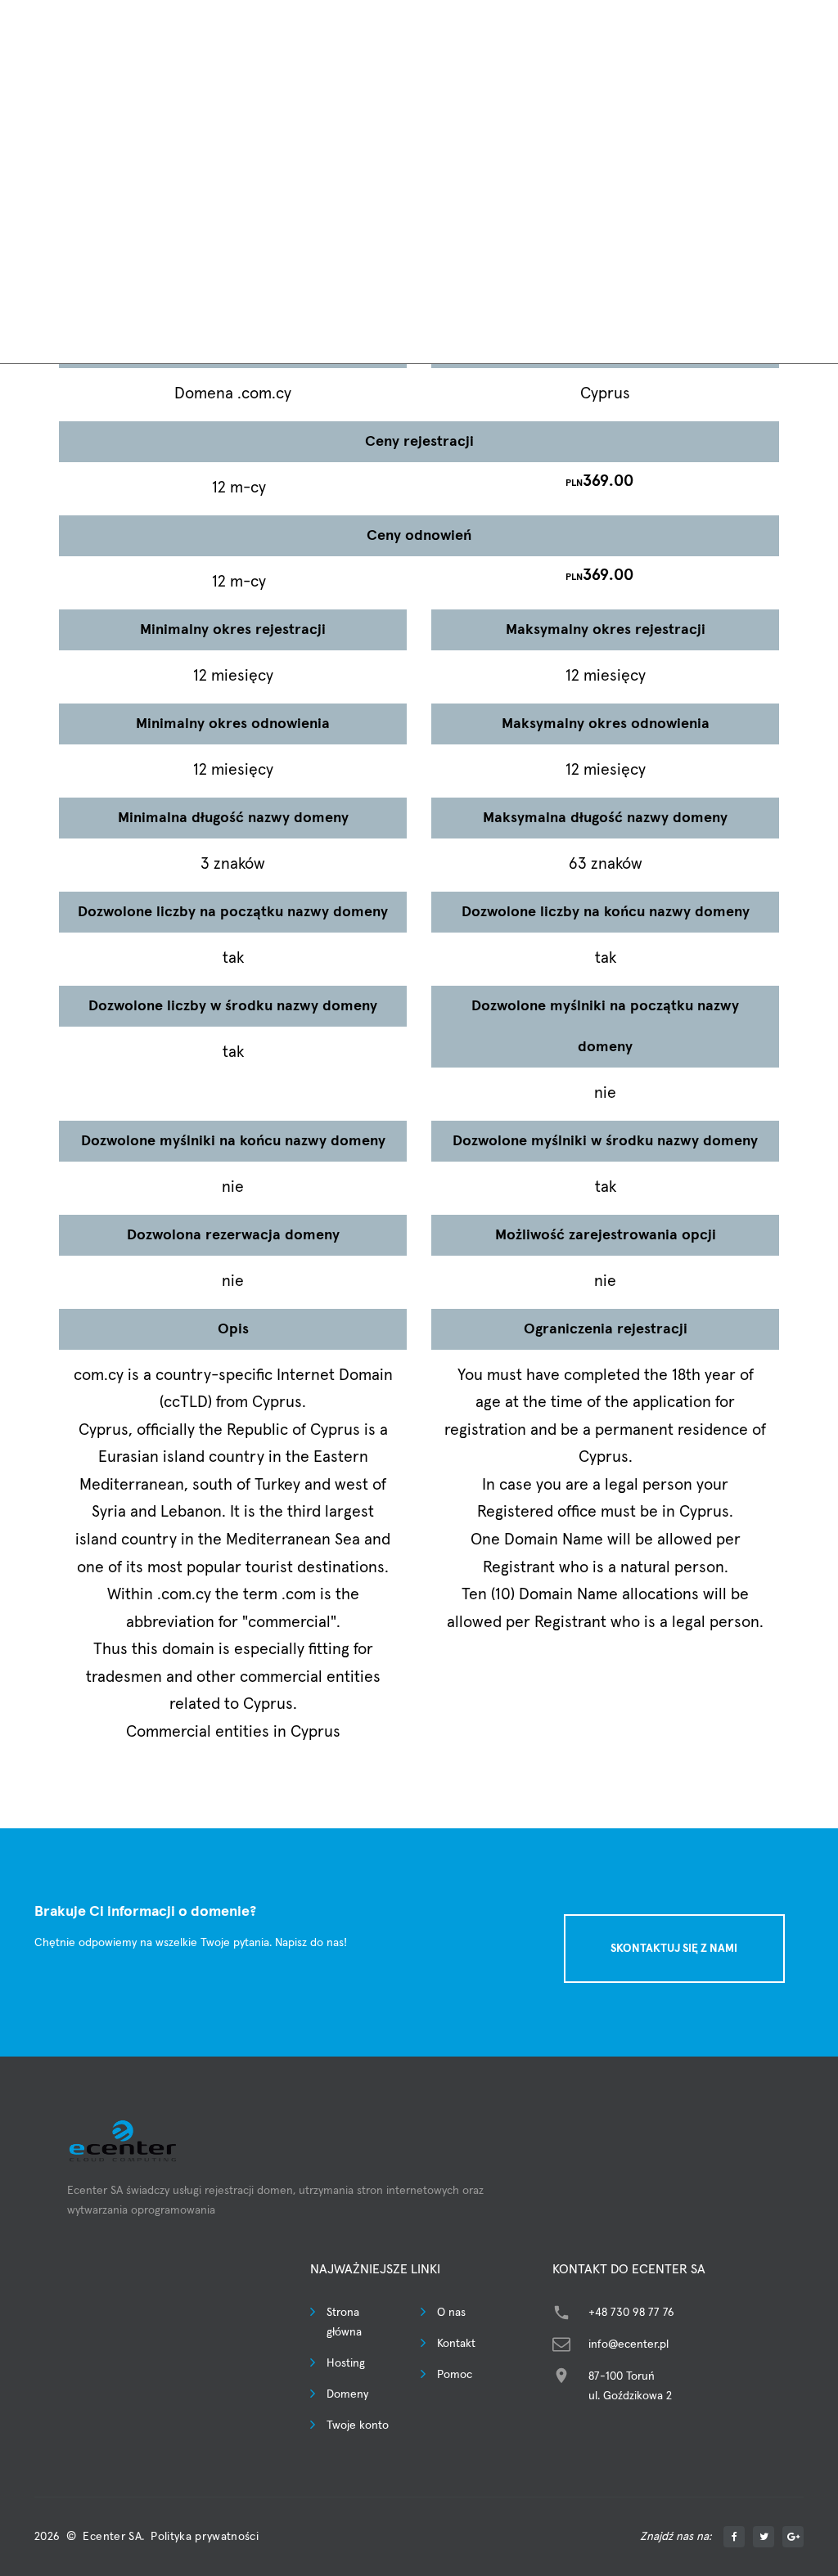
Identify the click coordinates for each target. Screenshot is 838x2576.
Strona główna (344, 2322)
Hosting (346, 2363)
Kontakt (456, 2344)
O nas (451, 2313)
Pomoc (455, 2375)
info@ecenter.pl (628, 2344)
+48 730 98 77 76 (631, 2313)
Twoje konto (358, 2425)
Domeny (347, 2394)
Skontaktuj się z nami (674, 1949)
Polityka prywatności (205, 2537)
